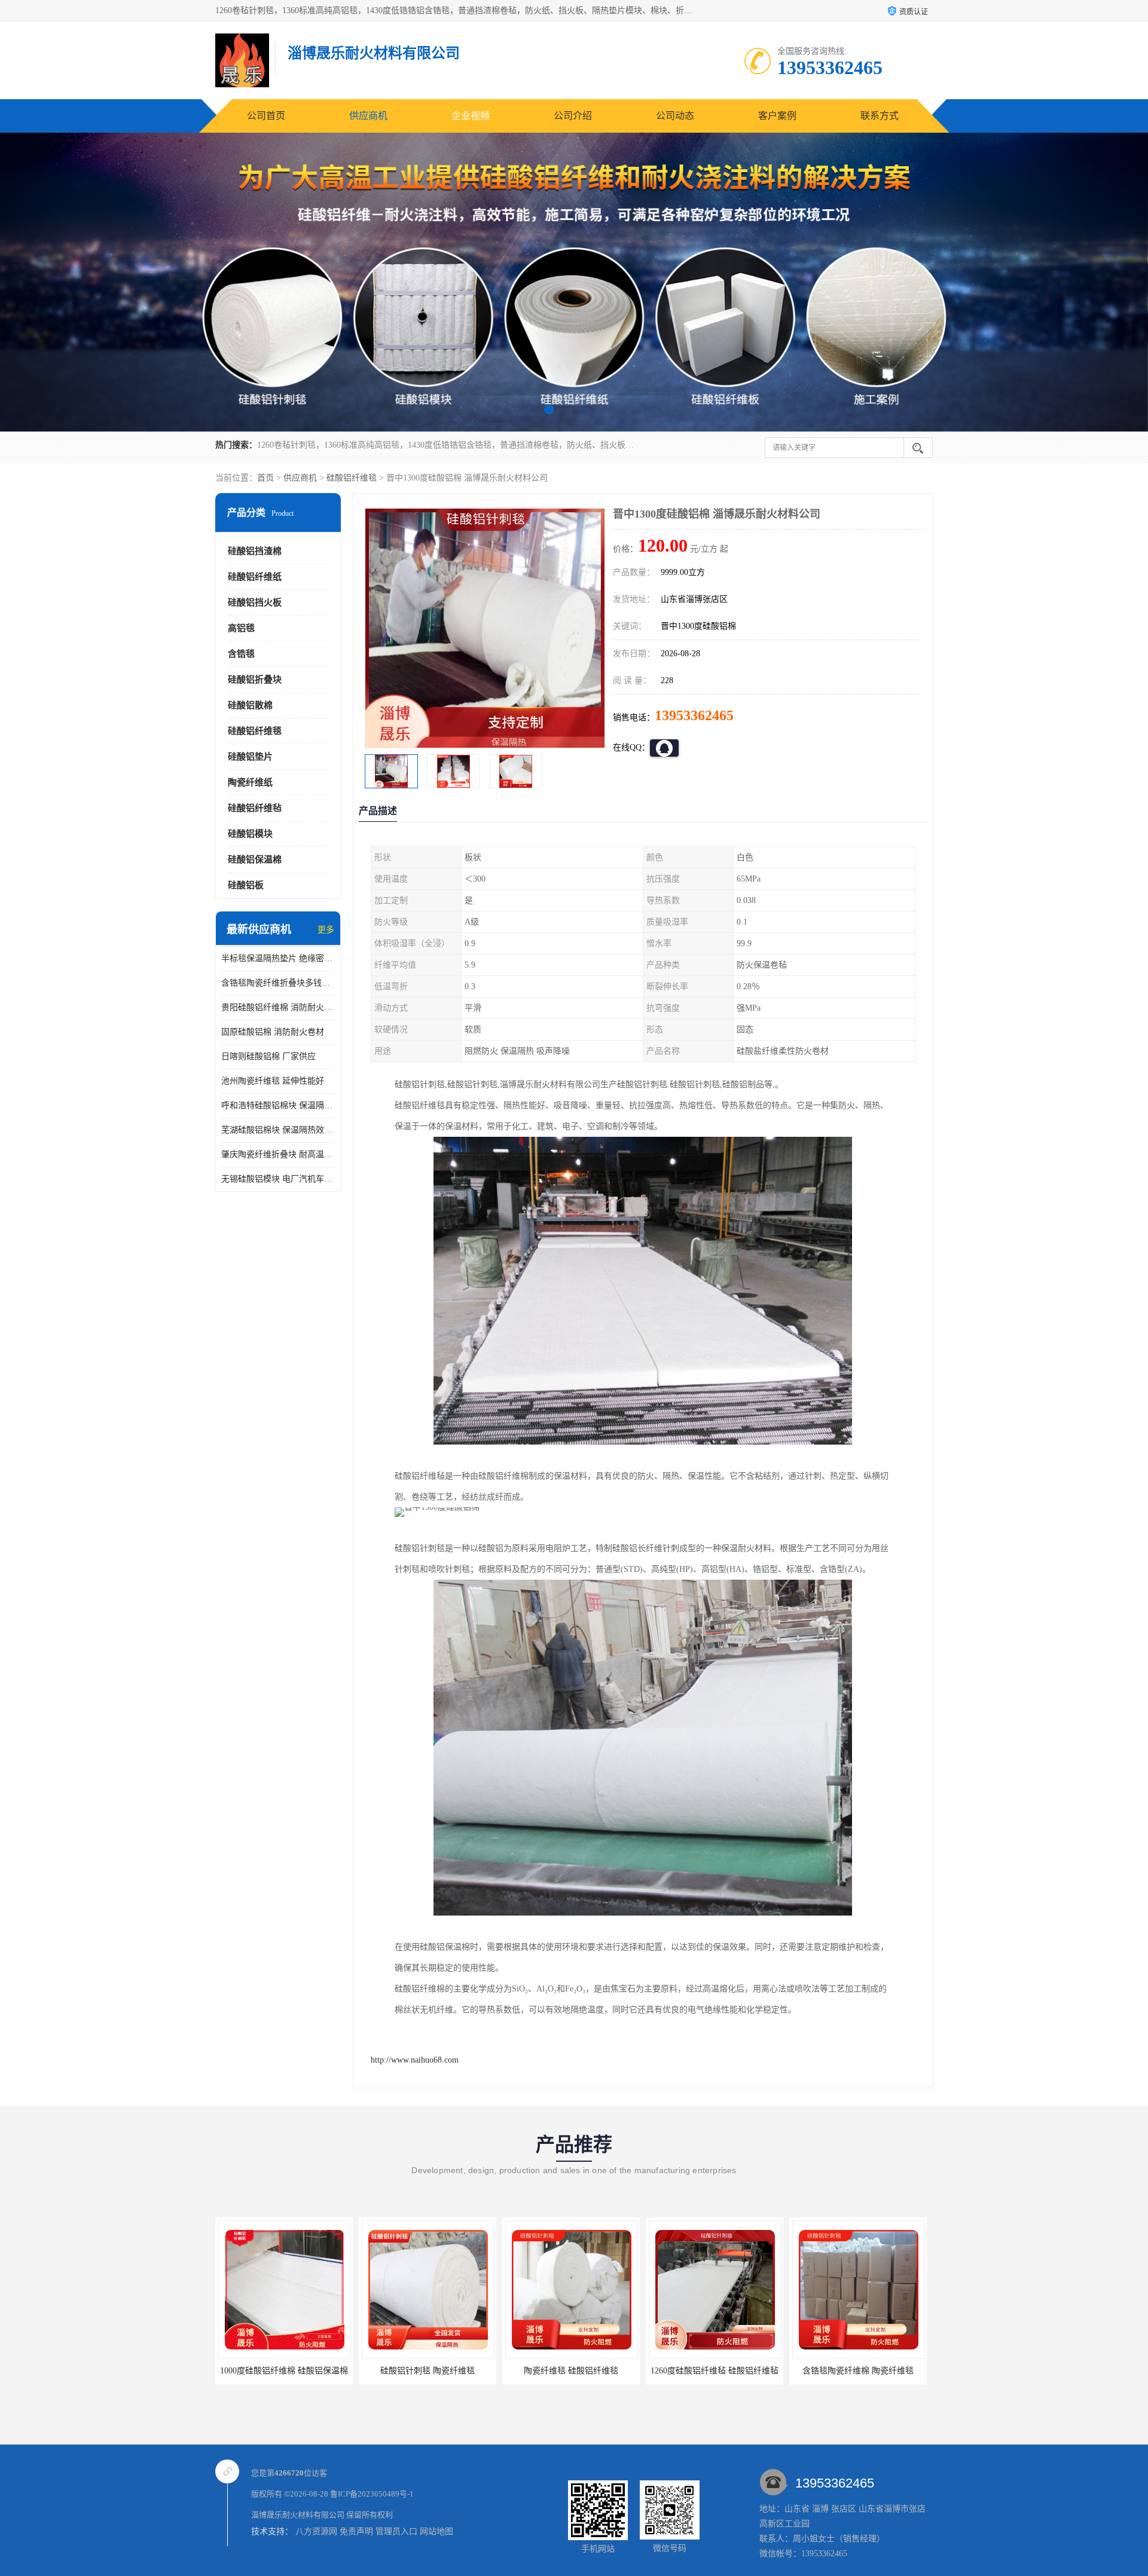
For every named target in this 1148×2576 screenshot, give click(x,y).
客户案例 (777, 116)
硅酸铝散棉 (250, 705)
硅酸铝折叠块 (255, 680)
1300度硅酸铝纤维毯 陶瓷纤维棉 (858, 2371)
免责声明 (356, 2531)
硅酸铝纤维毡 (255, 808)
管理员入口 (396, 2531)
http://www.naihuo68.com (415, 2060)
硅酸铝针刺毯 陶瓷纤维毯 (284, 2371)
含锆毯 (241, 654)
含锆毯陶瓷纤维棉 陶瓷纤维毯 (715, 2371)
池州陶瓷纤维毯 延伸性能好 (273, 1081)
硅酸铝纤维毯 (352, 478)
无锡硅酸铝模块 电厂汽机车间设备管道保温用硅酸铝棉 (278, 1179)
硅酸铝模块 (250, 834)
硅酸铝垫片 (250, 757)
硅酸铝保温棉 (255, 859)
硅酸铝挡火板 (255, 602)
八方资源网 (316, 2531)
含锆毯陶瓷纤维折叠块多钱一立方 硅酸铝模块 (278, 983)
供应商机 (368, 116)
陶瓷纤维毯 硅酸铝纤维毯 (428, 2371)
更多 (326, 930)
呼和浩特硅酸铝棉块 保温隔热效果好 (278, 1105)
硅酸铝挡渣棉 (255, 551)
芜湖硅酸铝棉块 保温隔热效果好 (278, 1130)
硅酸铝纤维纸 (255, 577)
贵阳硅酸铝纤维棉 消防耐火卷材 (278, 1007)
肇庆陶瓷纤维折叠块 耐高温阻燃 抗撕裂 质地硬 (278, 1154)
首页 (265, 478)
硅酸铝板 (246, 885)
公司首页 (266, 116)
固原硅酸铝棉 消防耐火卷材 (273, 1032)
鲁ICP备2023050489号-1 (372, 2494)
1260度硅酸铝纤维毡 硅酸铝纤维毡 (571, 2371)
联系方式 (880, 116)
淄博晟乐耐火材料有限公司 (298, 2515)
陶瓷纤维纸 (250, 782)
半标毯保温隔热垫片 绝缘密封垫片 (278, 958)
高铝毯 (241, 628)
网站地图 (436, 2531)
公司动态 (675, 116)
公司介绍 (573, 116)
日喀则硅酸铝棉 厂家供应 (268, 1056)
